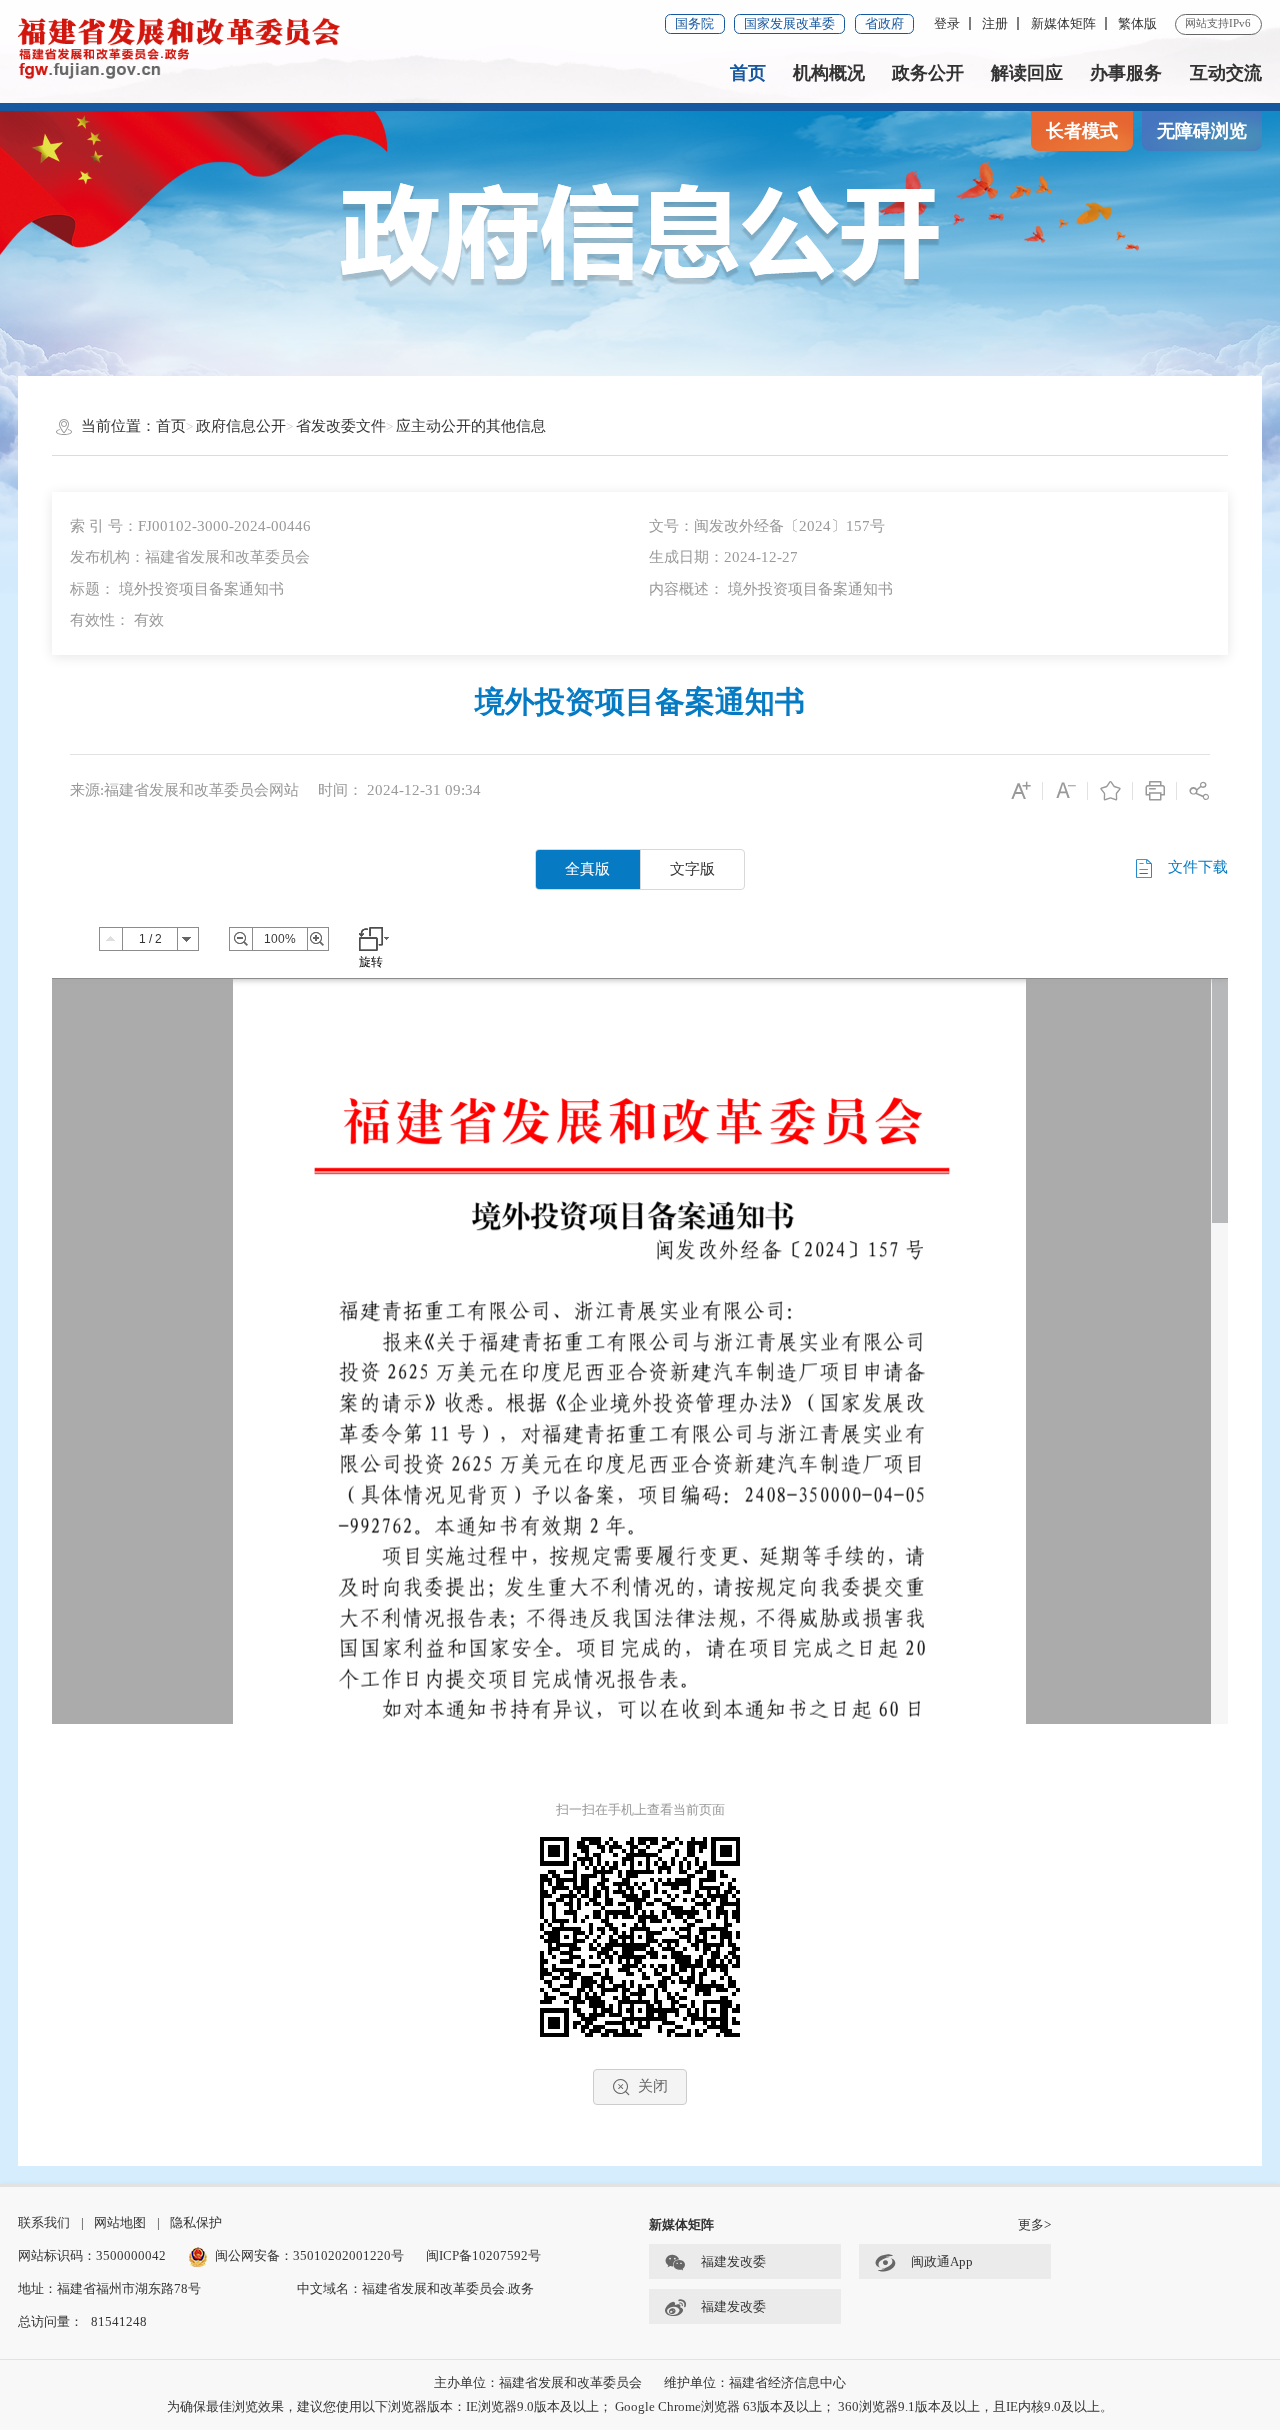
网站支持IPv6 (1218, 23)
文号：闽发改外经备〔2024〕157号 (767, 526)
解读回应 (1027, 73)
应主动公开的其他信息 (471, 426)
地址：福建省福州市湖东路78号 (109, 2288)
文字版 (692, 869)
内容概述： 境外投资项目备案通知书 (771, 589)
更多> (1034, 2224)
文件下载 (1196, 868)
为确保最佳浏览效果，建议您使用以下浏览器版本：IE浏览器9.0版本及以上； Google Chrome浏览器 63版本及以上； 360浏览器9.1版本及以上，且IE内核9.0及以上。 (640, 2406)
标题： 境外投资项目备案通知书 (177, 589)
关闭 (653, 2086)
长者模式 (1082, 131)
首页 (748, 73)
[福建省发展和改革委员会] (179, 47)
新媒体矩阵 (1063, 23)
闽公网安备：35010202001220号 (309, 2255)
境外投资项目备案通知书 (640, 702)
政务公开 (928, 73)
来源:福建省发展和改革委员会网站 (184, 790)
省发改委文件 (341, 426)
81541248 (119, 2321)
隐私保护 (196, 2222)
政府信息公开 (241, 426)
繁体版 (1137, 23)
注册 (995, 23)
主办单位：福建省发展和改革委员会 (538, 2382)
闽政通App (942, 2261)
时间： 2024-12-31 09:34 (399, 790)
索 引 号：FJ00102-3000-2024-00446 (190, 526)
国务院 (694, 23)
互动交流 (1226, 73)
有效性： (117, 620)
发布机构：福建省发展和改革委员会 (190, 557)
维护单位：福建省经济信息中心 (755, 2382)
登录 (947, 23)
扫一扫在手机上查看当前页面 (640, 1809)
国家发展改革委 (789, 23)
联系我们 (44, 2222)
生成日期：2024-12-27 (723, 557)
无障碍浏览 (1202, 131)
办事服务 (1126, 73)
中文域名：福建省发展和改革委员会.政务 (415, 2288)
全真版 (587, 869)
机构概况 (829, 73)
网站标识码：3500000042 (92, 2255)
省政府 (884, 23)
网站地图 (120, 2222)
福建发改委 (733, 2261)
